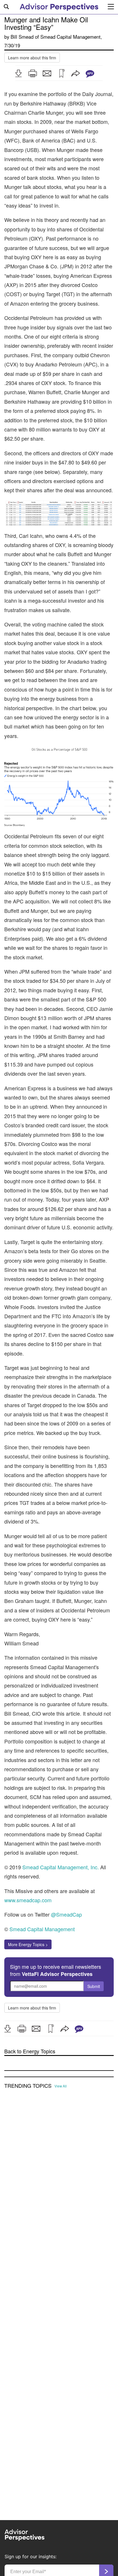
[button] (18, 73)
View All (61, 2086)
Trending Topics (28, 2086)
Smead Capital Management (70, 37)
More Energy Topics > (28, 1944)
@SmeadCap (66, 1914)
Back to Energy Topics (30, 2051)
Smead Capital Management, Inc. (61, 1867)
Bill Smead (22, 37)
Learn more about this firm (32, 58)
